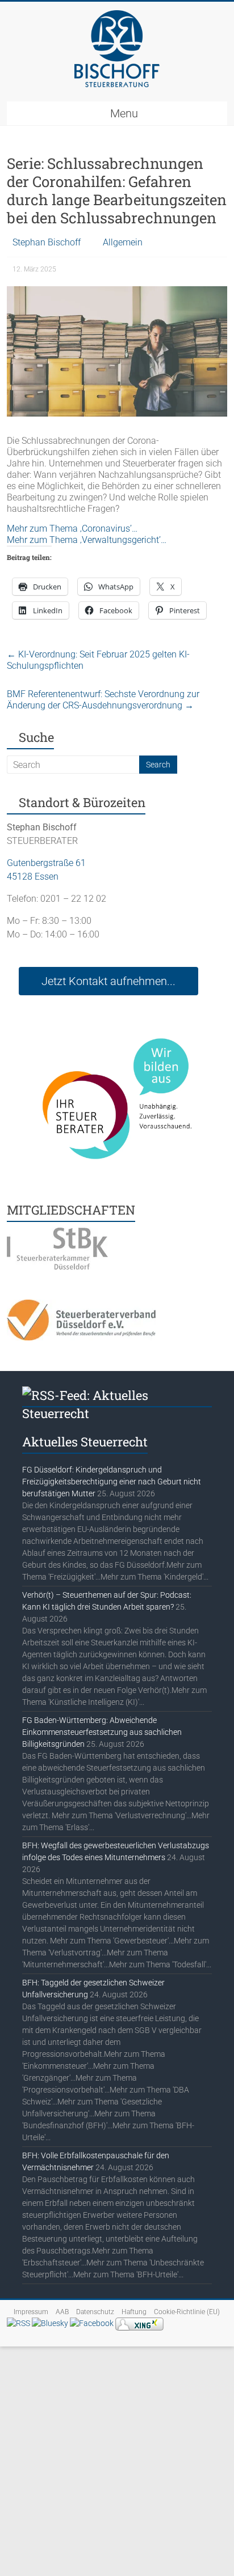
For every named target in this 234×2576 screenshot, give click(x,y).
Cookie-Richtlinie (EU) (187, 2312)
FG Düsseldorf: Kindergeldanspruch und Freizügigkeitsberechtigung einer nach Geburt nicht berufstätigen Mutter (112, 1482)
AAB (62, 2312)
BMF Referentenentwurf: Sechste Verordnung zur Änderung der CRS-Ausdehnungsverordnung (103, 700)
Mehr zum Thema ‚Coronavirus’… (72, 529)
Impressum (31, 2312)
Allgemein (123, 242)
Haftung (134, 2312)
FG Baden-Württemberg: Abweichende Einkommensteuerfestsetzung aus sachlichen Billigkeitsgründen (102, 1732)
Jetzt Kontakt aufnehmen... (108, 981)
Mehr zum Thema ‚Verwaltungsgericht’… (87, 540)
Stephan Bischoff (47, 242)
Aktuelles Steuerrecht (85, 1442)
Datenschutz (95, 2312)
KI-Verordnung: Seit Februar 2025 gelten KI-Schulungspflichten (98, 660)
